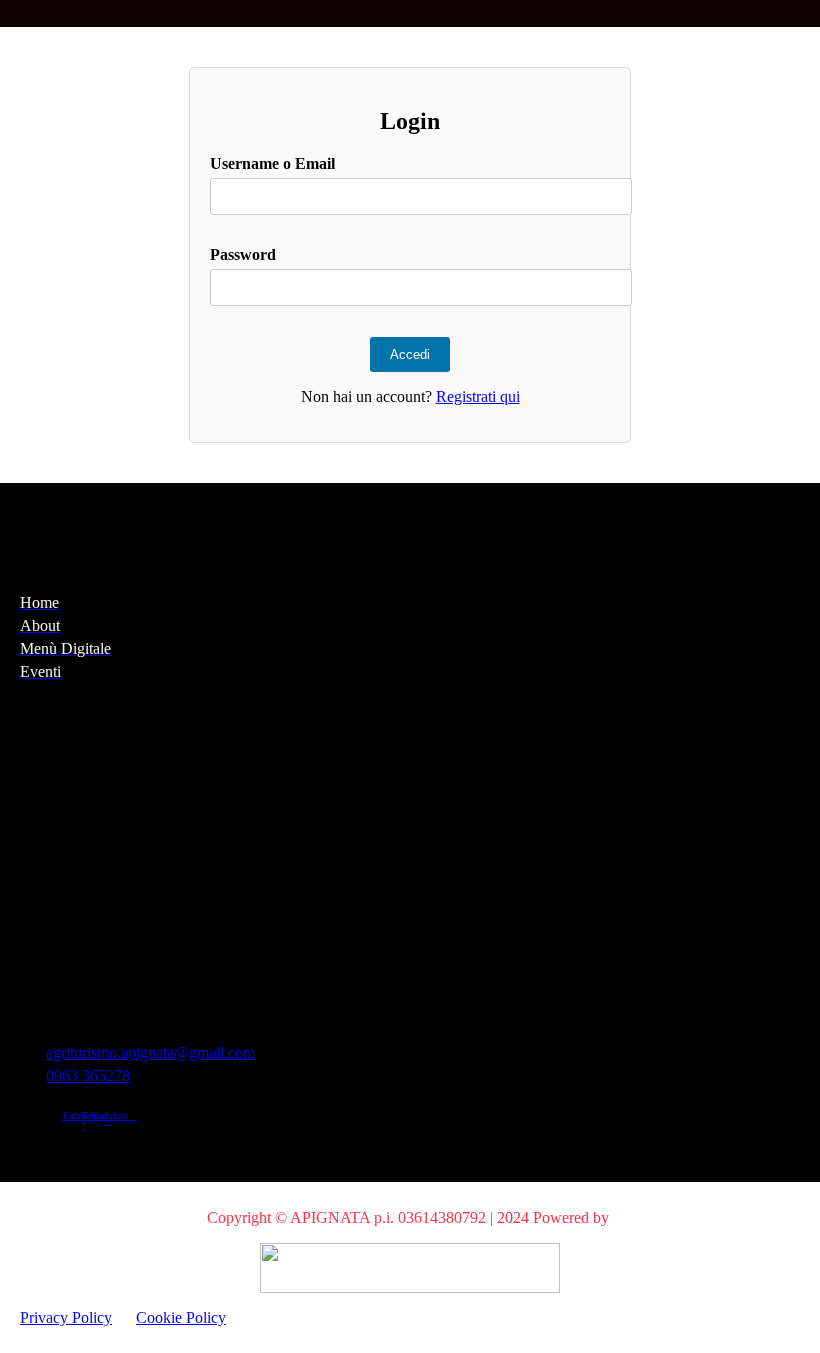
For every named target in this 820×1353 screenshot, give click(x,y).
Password (243, 254)
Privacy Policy (66, 1317)
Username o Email (272, 163)
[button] (13, 13)
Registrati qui (478, 396)
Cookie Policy (181, 1317)
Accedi (410, 354)
